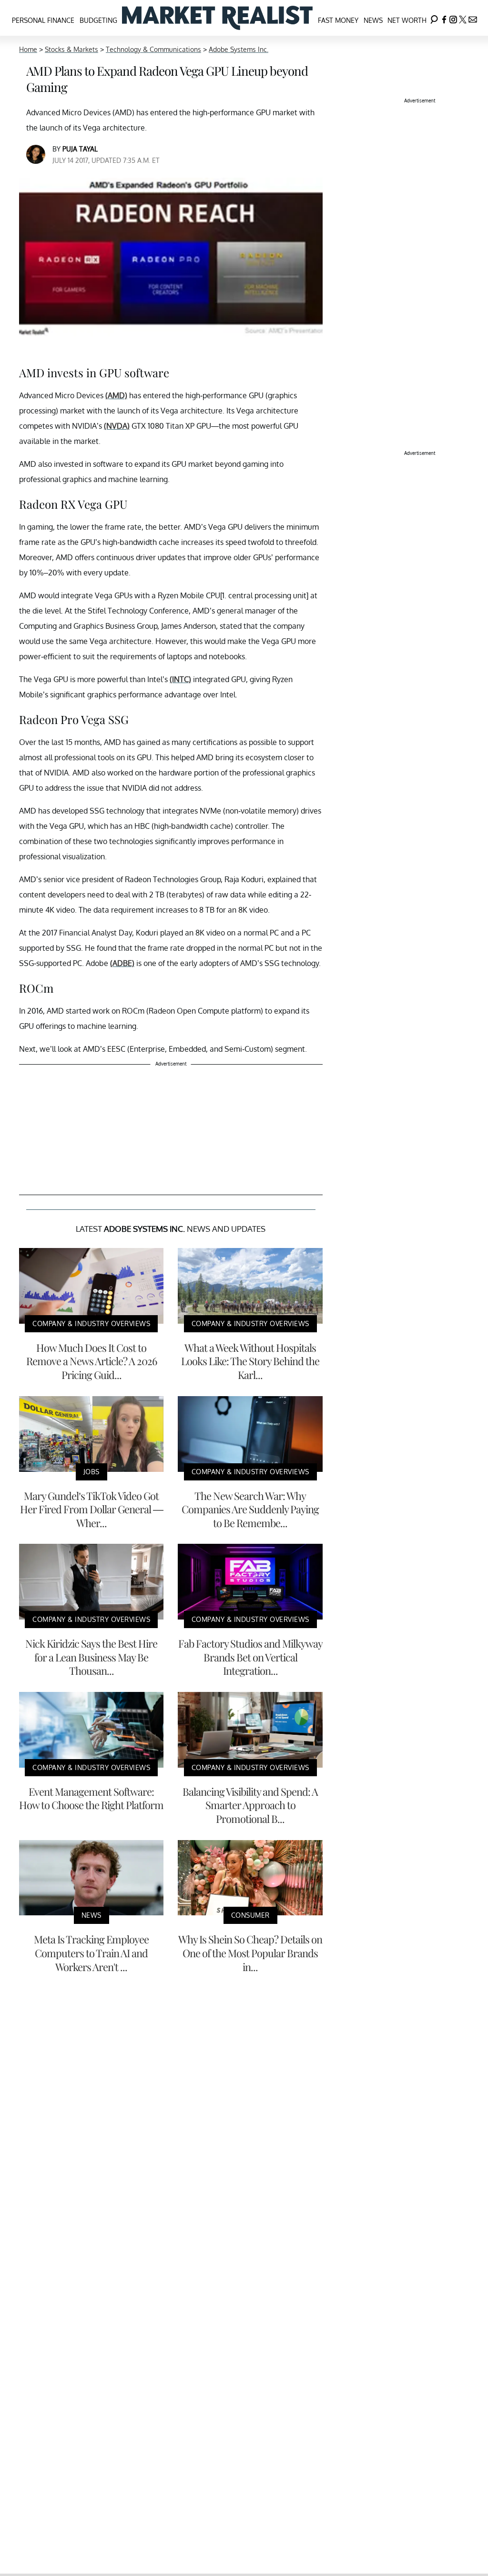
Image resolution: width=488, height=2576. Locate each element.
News (373, 20)
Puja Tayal (80, 149)
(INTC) (180, 679)
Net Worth (407, 20)
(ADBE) (122, 963)
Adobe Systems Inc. (239, 49)
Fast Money (338, 20)
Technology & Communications (153, 49)
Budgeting (98, 20)
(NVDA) (117, 426)
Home (28, 49)
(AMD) (116, 395)
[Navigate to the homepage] (217, 18)
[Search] (434, 18)
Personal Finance (43, 20)
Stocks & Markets (71, 49)
